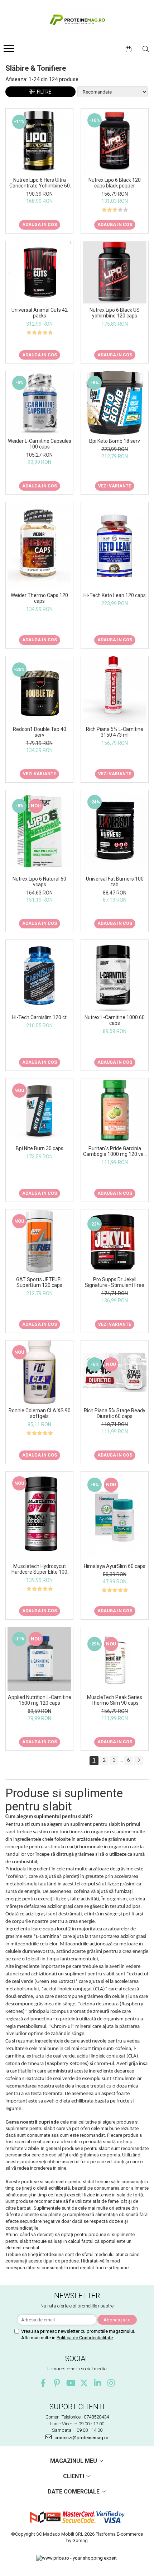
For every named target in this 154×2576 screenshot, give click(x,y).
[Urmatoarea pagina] (139, 1761)
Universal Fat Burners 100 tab (115, 882)
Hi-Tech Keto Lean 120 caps (115, 595)
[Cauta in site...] (146, 49)
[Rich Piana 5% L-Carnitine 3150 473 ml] (115, 690)
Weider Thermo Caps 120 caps (39, 598)
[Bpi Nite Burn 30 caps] (39, 1110)
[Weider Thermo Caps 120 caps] (39, 545)
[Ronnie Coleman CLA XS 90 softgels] (39, 1372)
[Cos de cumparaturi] (129, 49)
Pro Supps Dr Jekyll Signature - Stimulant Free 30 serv (115, 1282)
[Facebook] (43, 2383)
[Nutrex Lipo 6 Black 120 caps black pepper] (115, 141)
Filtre (43, 92)
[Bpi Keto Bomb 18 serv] (115, 403)
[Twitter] (84, 2383)
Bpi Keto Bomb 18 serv (115, 441)
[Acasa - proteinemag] (77, 21)
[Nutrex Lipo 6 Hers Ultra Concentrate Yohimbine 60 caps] (39, 141)
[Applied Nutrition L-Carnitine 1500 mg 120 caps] (39, 1659)
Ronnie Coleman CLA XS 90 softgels (40, 1413)
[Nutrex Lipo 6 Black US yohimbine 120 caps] (115, 272)
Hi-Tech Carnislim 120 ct (39, 1017)
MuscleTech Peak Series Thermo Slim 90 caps (115, 1700)
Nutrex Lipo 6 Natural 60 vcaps (39, 882)
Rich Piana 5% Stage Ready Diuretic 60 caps (115, 1413)
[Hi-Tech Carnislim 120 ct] (39, 976)
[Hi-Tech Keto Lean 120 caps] (115, 545)
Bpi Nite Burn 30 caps (40, 1148)
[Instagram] (111, 2383)
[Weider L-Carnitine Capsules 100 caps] (39, 403)
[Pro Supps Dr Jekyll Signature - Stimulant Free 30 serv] (115, 1241)
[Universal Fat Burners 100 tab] (115, 831)
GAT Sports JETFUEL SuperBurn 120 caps (40, 1282)
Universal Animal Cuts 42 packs (40, 313)
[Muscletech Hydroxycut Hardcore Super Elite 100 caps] (39, 1516)
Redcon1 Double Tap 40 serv (40, 732)
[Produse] (10, 51)
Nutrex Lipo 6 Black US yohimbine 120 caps (115, 313)
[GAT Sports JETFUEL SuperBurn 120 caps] (39, 1241)
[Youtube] (70, 2383)
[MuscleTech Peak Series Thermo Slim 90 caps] (115, 1659)
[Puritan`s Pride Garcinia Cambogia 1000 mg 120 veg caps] (115, 1110)
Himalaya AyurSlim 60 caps (115, 1566)
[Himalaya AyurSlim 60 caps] (115, 1515)
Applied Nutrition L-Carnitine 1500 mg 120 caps (40, 1700)
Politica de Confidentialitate (85, 2338)
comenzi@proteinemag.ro (81, 2438)
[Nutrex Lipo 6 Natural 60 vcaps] (39, 831)
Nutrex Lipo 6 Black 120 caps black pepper (115, 183)
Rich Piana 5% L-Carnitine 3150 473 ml (115, 732)
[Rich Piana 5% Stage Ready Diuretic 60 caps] (115, 1372)
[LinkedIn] (98, 2383)
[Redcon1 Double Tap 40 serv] (39, 690)
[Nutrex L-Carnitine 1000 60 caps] (115, 975)
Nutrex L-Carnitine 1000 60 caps (115, 1020)
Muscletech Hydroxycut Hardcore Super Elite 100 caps (39, 1569)
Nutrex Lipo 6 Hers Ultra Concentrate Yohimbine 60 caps (40, 183)
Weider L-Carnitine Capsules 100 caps (40, 444)
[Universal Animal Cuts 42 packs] (39, 272)
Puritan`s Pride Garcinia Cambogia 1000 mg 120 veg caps (115, 1151)
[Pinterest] (57, 2383)
